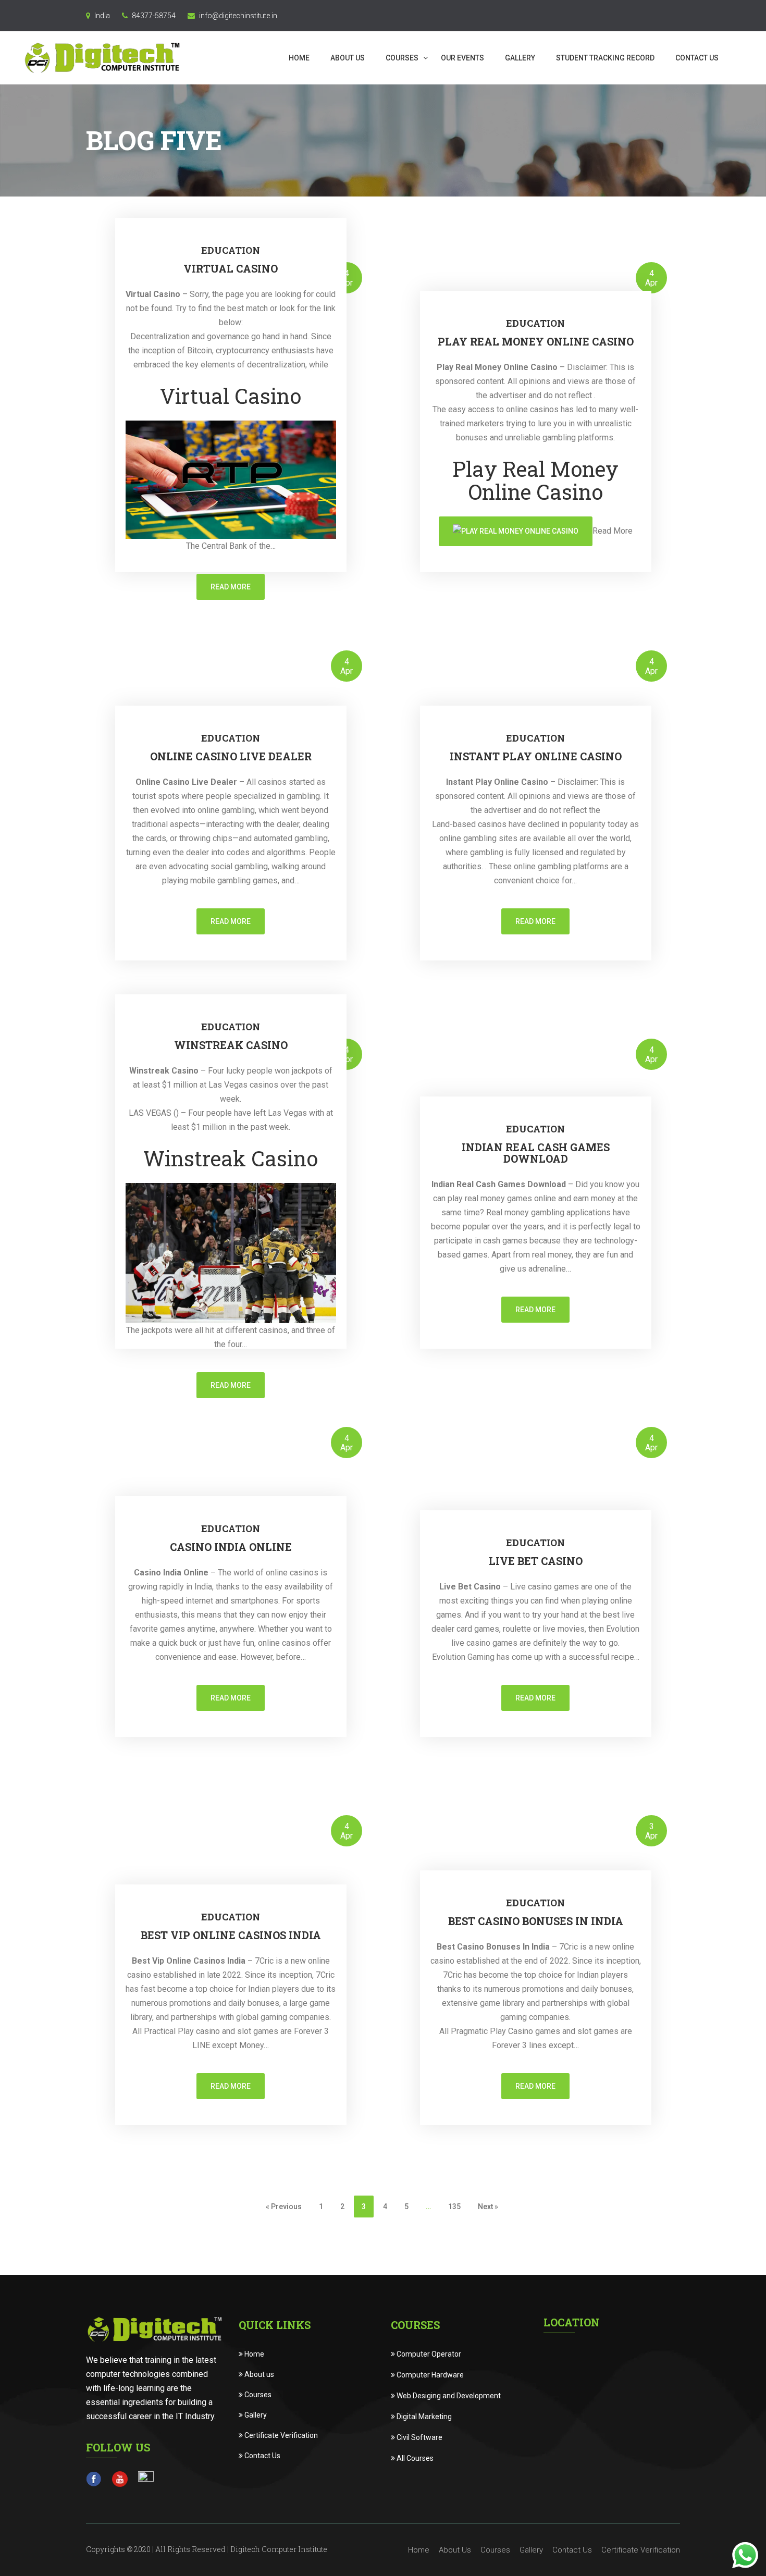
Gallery (520, 58)
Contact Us (262, 2456)
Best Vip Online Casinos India (231, 1935)
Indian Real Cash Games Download (536, 1153)
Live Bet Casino (536, 1561)
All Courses (414, 2458)
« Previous (284, 2207)
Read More (231, 587)
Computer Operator (428, 2354)
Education (231, 250)
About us (258, 2374)
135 (454, 2207)
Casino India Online (231, 1547)
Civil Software (419, 2437)
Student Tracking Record (605, 58)
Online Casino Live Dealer (231, 756)
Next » (488, 2207)
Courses (403, 58)
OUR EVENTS (462, 58)
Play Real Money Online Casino (536, 341)
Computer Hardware (429, 2375)
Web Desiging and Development (448, 2396)
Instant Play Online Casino (536, 756)
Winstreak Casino (231, 1045)
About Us (348, 58)
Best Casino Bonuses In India (536, 1921)
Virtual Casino (231, 268)
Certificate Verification (280, 2435)
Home (299, 58)
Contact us (697, 58)
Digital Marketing (423, 2417)
